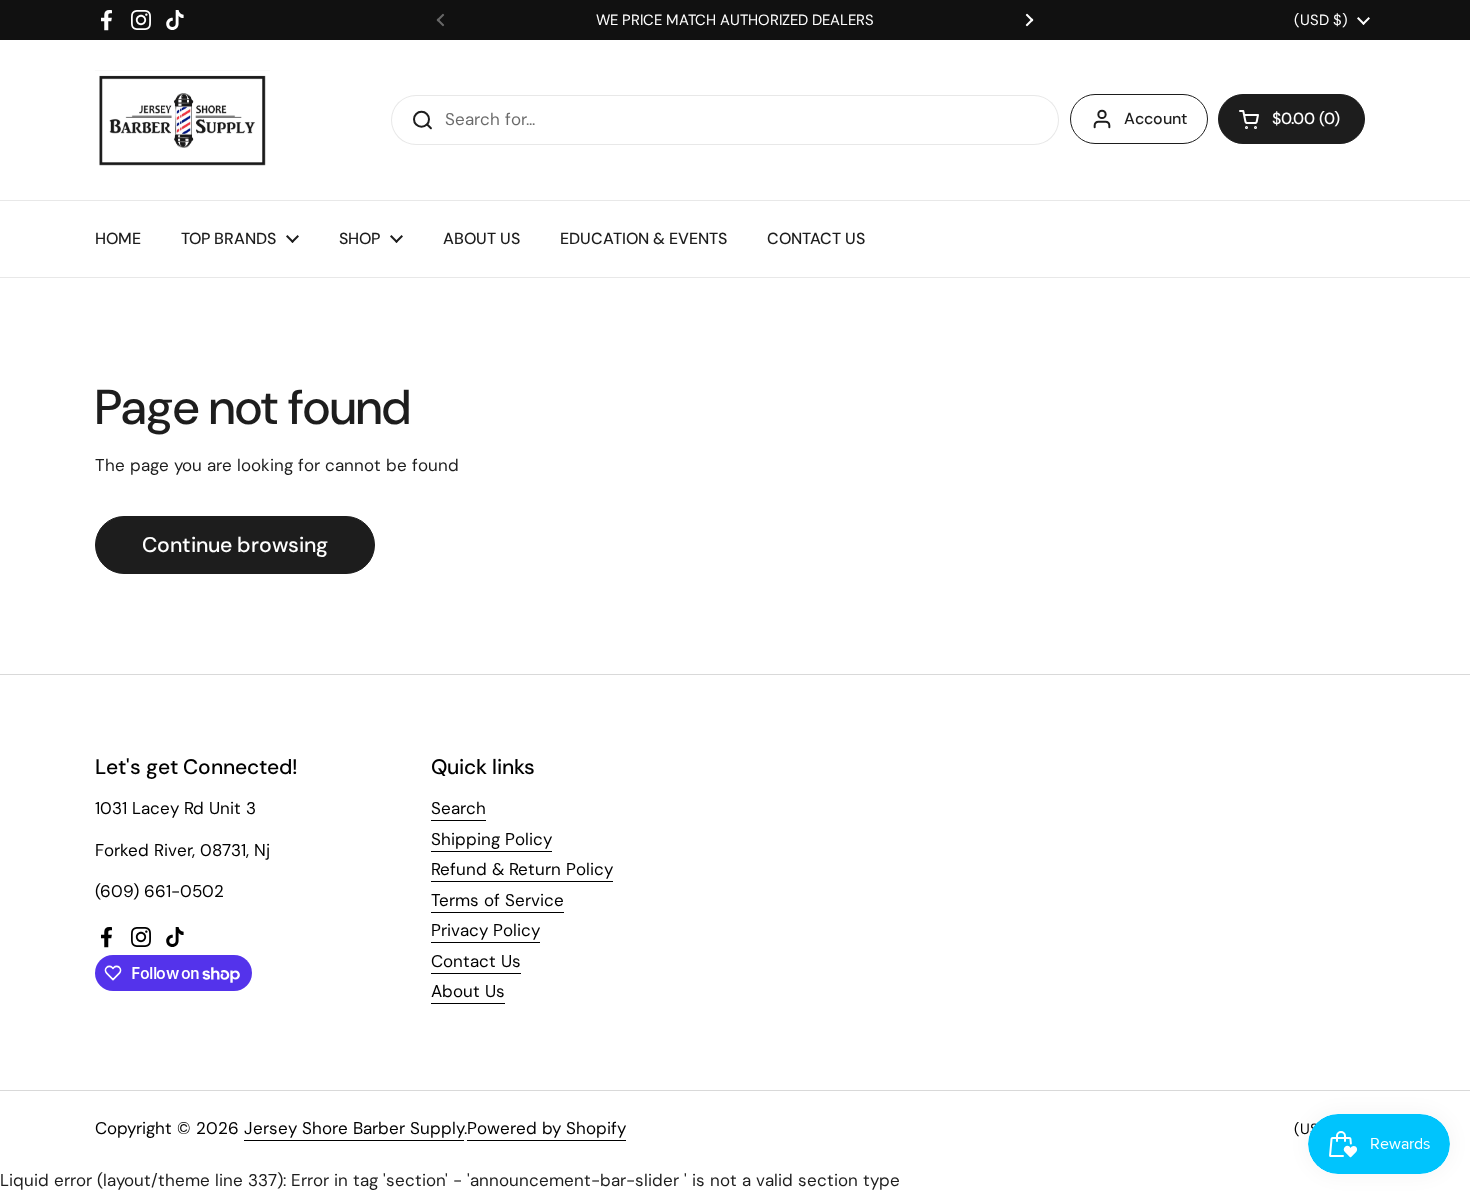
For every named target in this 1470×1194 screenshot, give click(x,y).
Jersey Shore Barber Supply (354, 1128)
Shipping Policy (491, 839)
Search (458, 808)
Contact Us (476, 961)
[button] (1291, 119)
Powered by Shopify (546, 1128)
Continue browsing (235, 545)
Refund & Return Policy (522, 869)
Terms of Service (497, 900)
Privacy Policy (485, 930)
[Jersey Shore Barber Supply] (182, 120)
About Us (468, 991)
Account (1155, 118)
